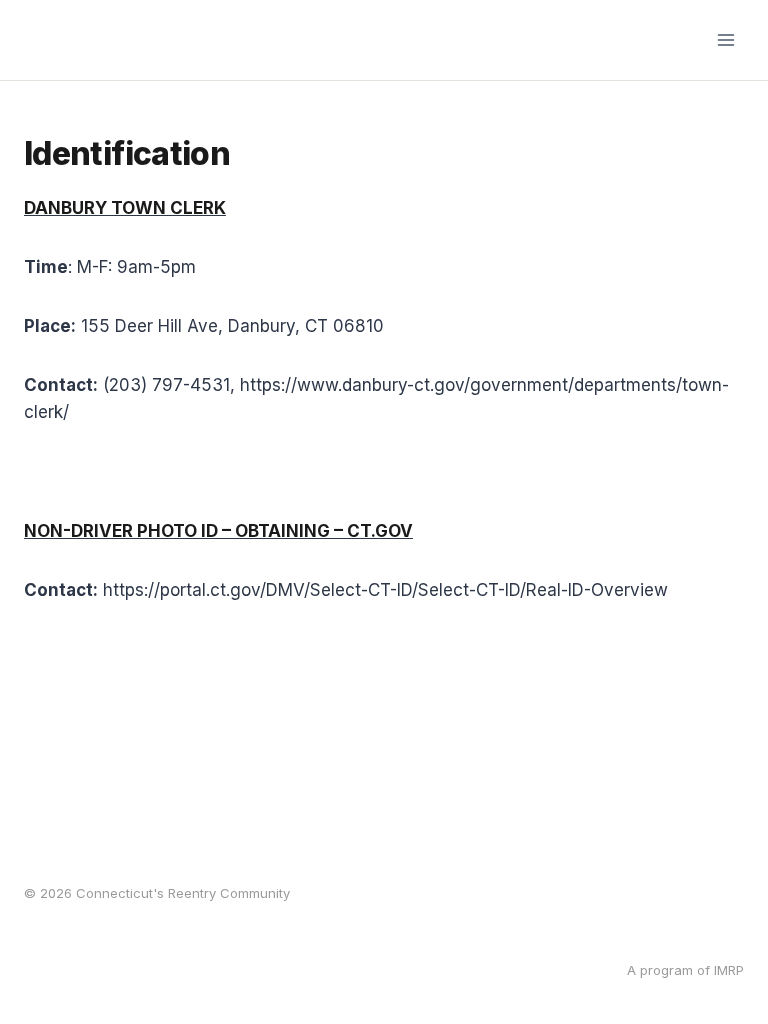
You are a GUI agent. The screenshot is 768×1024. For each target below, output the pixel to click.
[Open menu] (725, 39)
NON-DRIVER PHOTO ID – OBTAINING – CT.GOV (218, 531)
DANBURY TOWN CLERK (125, 208)
